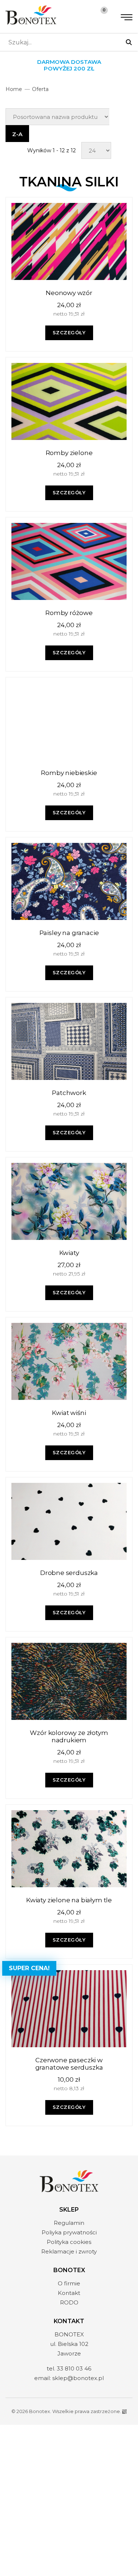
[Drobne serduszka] (69, 1521)
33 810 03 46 (74, 2368)
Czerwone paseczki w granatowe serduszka (69, 2064)
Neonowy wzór (69, 293)
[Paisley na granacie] (69, 881)
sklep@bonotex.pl (78, 2378)
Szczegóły (69, 332)
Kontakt (69, 2293)
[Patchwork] (69, 1041)
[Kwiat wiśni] (69, 1361)
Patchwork (69, 1093)
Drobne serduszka (69, 1573)
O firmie (69, 2283)
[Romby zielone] (69, 401)
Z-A (17, 134)
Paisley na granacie (69, 933)
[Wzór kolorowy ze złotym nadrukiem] (69, 1681)
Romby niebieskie (69, 773)
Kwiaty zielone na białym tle (69, 1900)
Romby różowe (69, 613)
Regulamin (69, 2223)
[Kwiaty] (69, 1201)
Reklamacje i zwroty (69, 2251)
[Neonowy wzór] (69, 241)
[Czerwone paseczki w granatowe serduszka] (69, 2009)
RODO (69, 2302)
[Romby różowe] (69, 561)
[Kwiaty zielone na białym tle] (69, 1849)
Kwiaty (69, 1253)
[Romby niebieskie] (69, 721)
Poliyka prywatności (69, 2232)
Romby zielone (69, 453)
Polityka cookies (69, 2242)
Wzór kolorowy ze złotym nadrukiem (69, 1736)
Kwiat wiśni (69, 1413)
